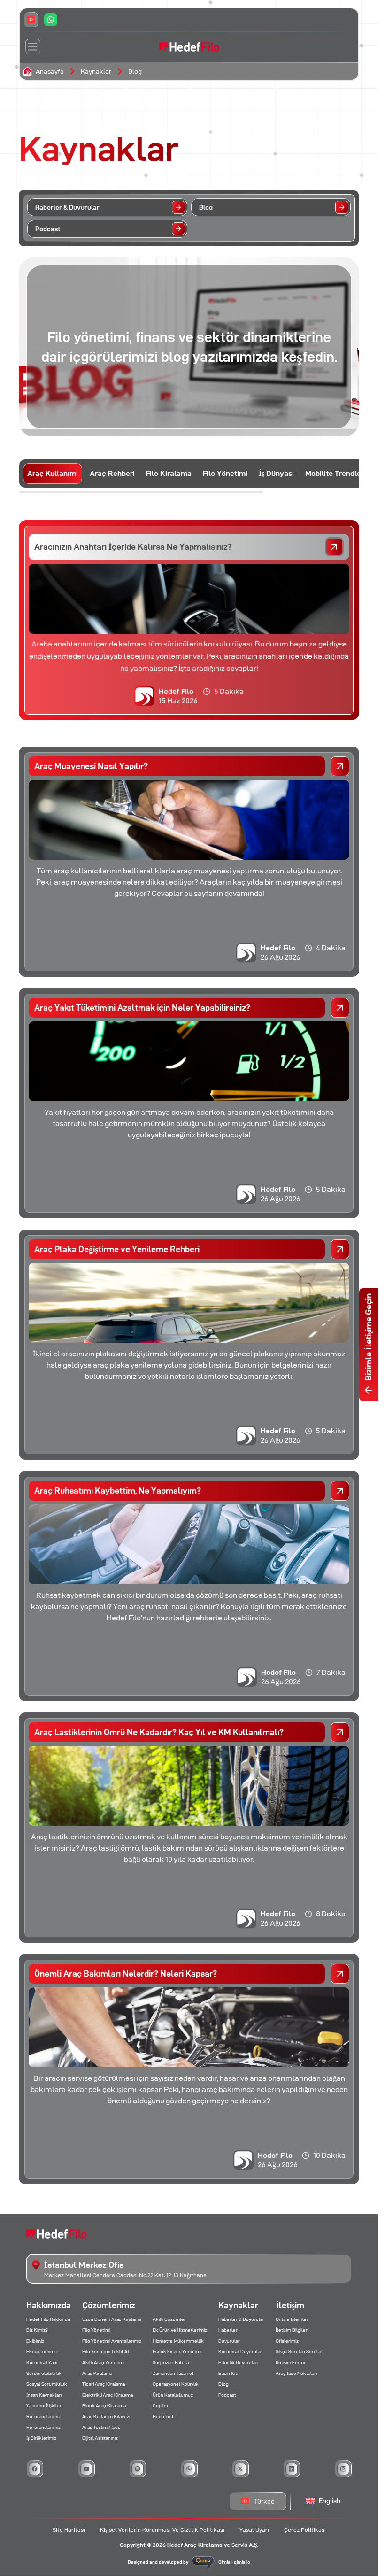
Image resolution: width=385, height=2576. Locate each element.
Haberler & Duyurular (241, 2319)
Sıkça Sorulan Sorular (299, 2352)
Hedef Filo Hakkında (48, 2319)
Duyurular (229, 2341)
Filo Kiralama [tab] (169, 473)
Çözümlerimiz (109, 2305)
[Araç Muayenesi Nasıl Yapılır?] (340, 766)
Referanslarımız (43, 2416)
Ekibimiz (35, 2341)
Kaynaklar (96, 71)
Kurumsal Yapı (42, 2362)
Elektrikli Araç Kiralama (108, 2395)
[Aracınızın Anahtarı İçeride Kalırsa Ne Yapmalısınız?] (334, 547)
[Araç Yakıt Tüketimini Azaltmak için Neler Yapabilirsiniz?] (340, 1008)
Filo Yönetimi (96, 2330)
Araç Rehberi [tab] (112, 473)
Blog (135, 71)
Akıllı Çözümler (169, 2319)
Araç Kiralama (97, 2373)
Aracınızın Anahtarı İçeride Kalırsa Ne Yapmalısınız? (133, 547)
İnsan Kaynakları (44, 2395)
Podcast (227, 2395)
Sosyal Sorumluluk (47, 2384)
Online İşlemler (292, 2319)
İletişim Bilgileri (292, 2330)
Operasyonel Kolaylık (176, 2384)
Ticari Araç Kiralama (104, 2384)
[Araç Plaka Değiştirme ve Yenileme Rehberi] (340, 1249)
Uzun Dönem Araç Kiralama (112, 2319)
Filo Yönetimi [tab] (225, 473)
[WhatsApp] (51, 20)
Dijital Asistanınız (100, 2438)
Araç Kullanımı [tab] (53, 473)
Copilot (161, 2406)
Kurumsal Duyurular (240, 2352)
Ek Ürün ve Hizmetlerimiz (180, 2330)
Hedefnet (163, 2416)
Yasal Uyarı (254, 2530)
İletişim (290, 2305)
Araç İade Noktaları (296, 2373)
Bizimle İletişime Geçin (368, 1337)
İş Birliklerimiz (41, 2438)
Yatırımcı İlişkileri (44, 2406)
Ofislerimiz (287, 2341)
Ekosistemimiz (42, 2352)
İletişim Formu (291, 2362)
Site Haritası (69, 2530)
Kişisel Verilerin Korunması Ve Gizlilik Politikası (162, 2530)
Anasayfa (50, 71)
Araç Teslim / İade (101, 2427)
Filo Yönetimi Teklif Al (106, 2352)
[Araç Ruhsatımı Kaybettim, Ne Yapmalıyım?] (340, 1491)
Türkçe (264, 2501)
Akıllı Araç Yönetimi (103, 2362)
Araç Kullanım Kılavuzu (107, 2416)
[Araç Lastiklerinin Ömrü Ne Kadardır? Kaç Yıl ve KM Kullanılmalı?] (340, 1732)
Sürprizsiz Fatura (171, 2362)
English (330, 2501)
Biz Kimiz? (37, 2330)
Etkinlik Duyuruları (238, 2362)
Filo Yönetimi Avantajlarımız (112, 2341)
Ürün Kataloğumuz (173, 2395)
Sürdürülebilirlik (44, 2373)
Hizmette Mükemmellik (178, 2341)
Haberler (228, 2330)
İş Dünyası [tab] (276, 473)
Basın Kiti (228, 2373)
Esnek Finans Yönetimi (177, 2352)
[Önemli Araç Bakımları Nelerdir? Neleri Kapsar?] (340, 1974)
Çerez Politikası (305, 2530)
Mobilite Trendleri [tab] (335, 473)
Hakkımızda (49, 2305)
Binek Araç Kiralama (104, 2406)
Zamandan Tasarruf (173, 2373)
